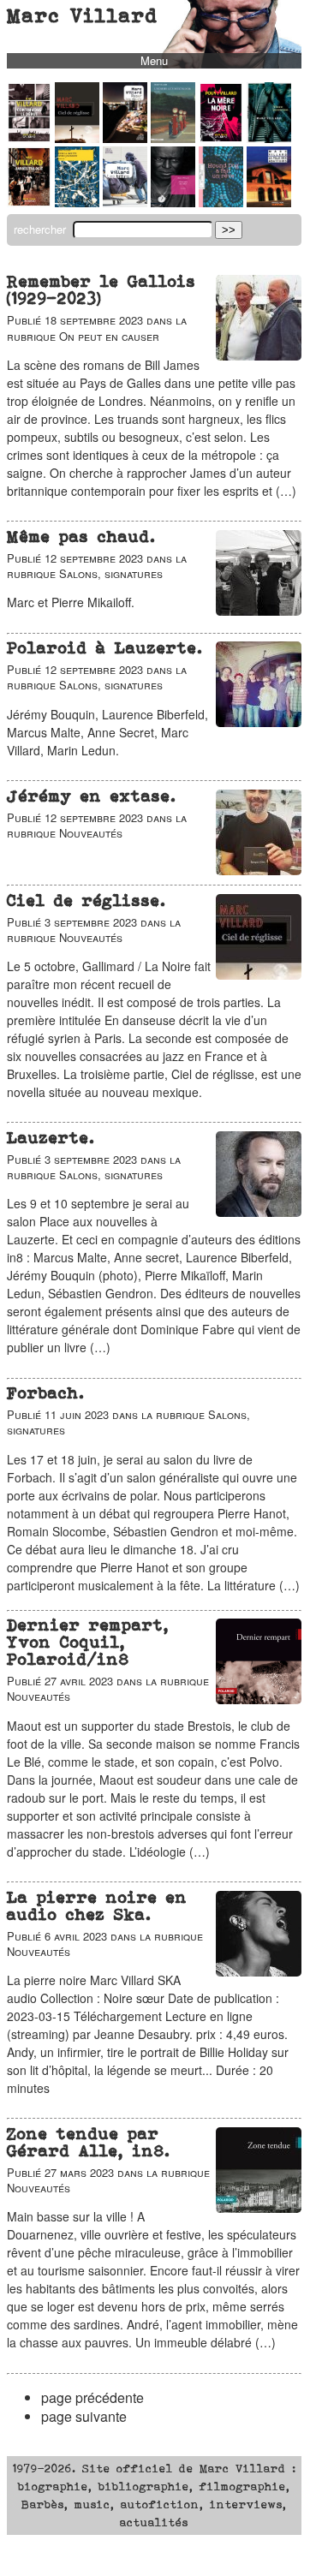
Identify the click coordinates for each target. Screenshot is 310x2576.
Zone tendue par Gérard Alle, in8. (89, 2142)
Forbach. (46, 1393)
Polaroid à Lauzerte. (105, 648)
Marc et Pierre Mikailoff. (71, 602)
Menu (154, 61)
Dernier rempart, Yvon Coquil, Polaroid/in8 (88, 1642)
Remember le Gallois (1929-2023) (101, 290)
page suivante (84, 2416)
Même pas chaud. (81, 537)
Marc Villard (83, 15)
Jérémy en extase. (92, 796)
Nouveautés (91, 833)
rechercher (42, 229)
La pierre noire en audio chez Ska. (97, 1906)
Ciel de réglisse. (86, 900)
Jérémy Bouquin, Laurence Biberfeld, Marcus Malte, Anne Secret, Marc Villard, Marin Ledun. (107, 732)
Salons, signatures (111, 573)
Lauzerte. (51, 1138)
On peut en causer (109, 336)
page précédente (92, 2397)
